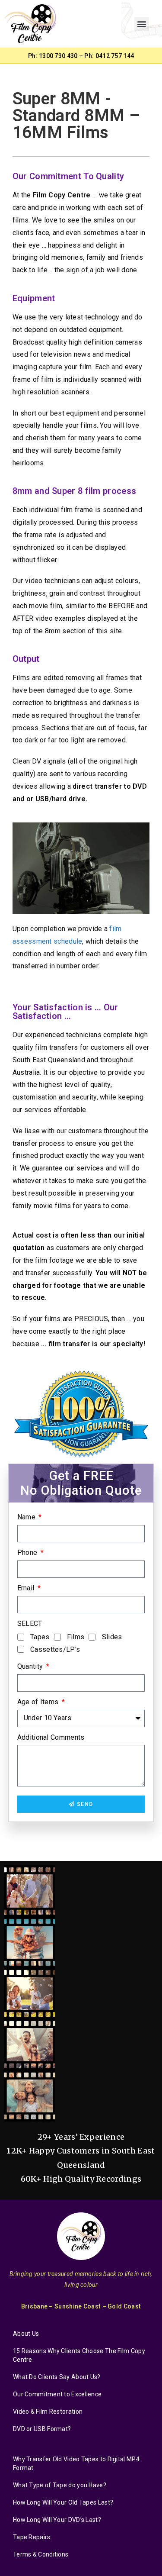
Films (76, 1637)
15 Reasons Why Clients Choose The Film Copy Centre (79, 2355)
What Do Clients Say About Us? (57, 2377)
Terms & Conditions (41, 2554)
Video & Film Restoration (48, 2412)
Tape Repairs (32, 2537)
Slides (112, 1637)
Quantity (31, 1666)
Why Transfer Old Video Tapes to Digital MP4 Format (76, 2463)
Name (27, 1517)
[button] (141, 24)
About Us (26, 2334)
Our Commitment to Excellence (57, 2394)
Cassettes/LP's (55, 1649)
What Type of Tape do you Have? (60, 2485)
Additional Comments (51, 1737)
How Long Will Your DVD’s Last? (57, 2520)
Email (27, 1588)
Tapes (40, 1637)
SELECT (30, 1623)
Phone (28, 1552)
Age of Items (39, 1702)
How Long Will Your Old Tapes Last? (63, 2502)
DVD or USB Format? (42, 2429)
